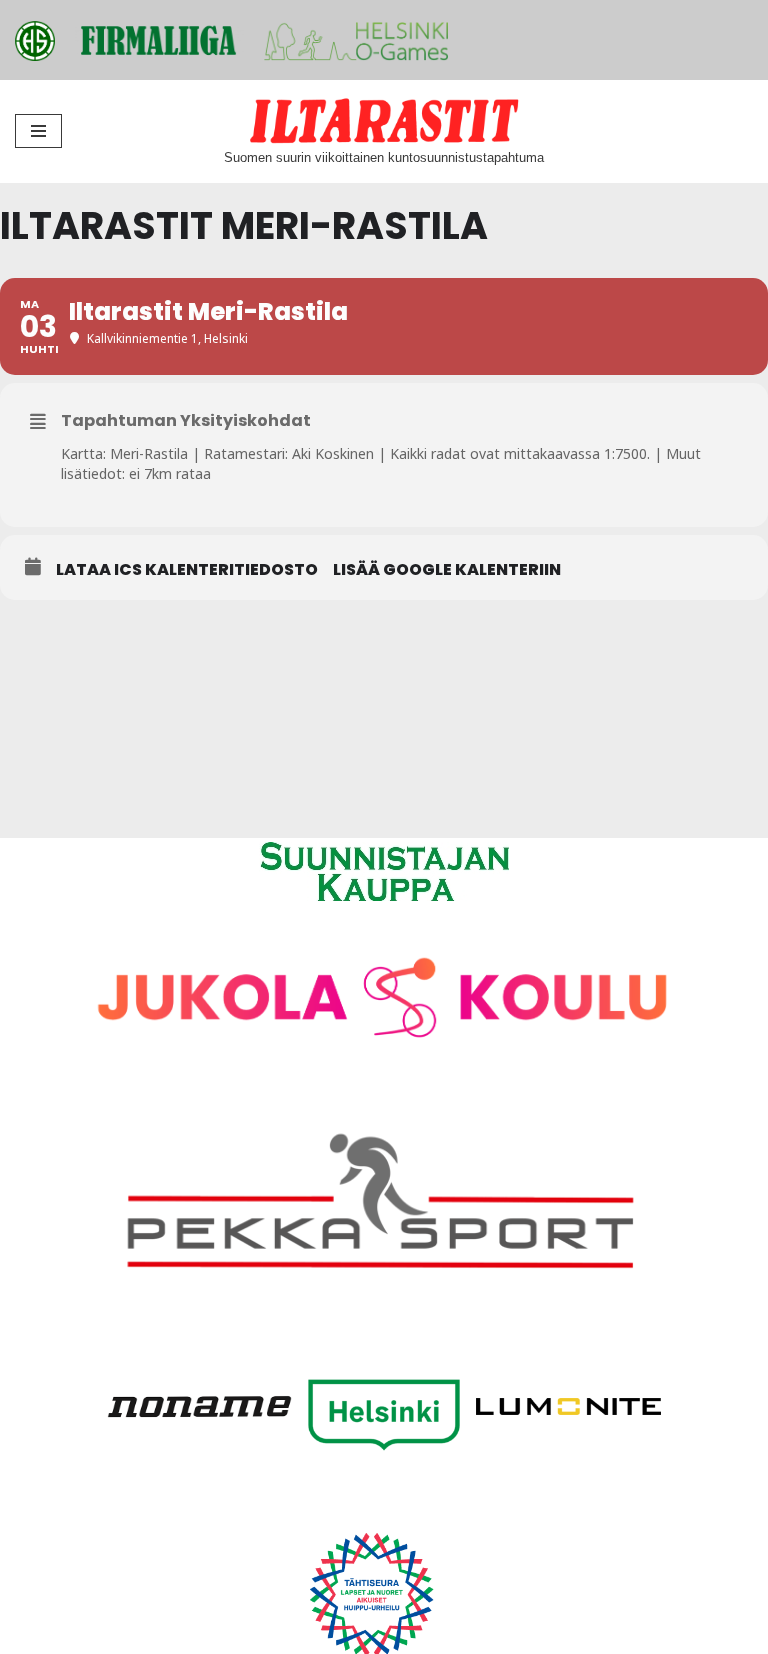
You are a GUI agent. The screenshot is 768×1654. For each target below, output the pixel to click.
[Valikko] (38, 131)
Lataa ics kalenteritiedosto (187, 570)
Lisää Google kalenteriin (447, 570)
